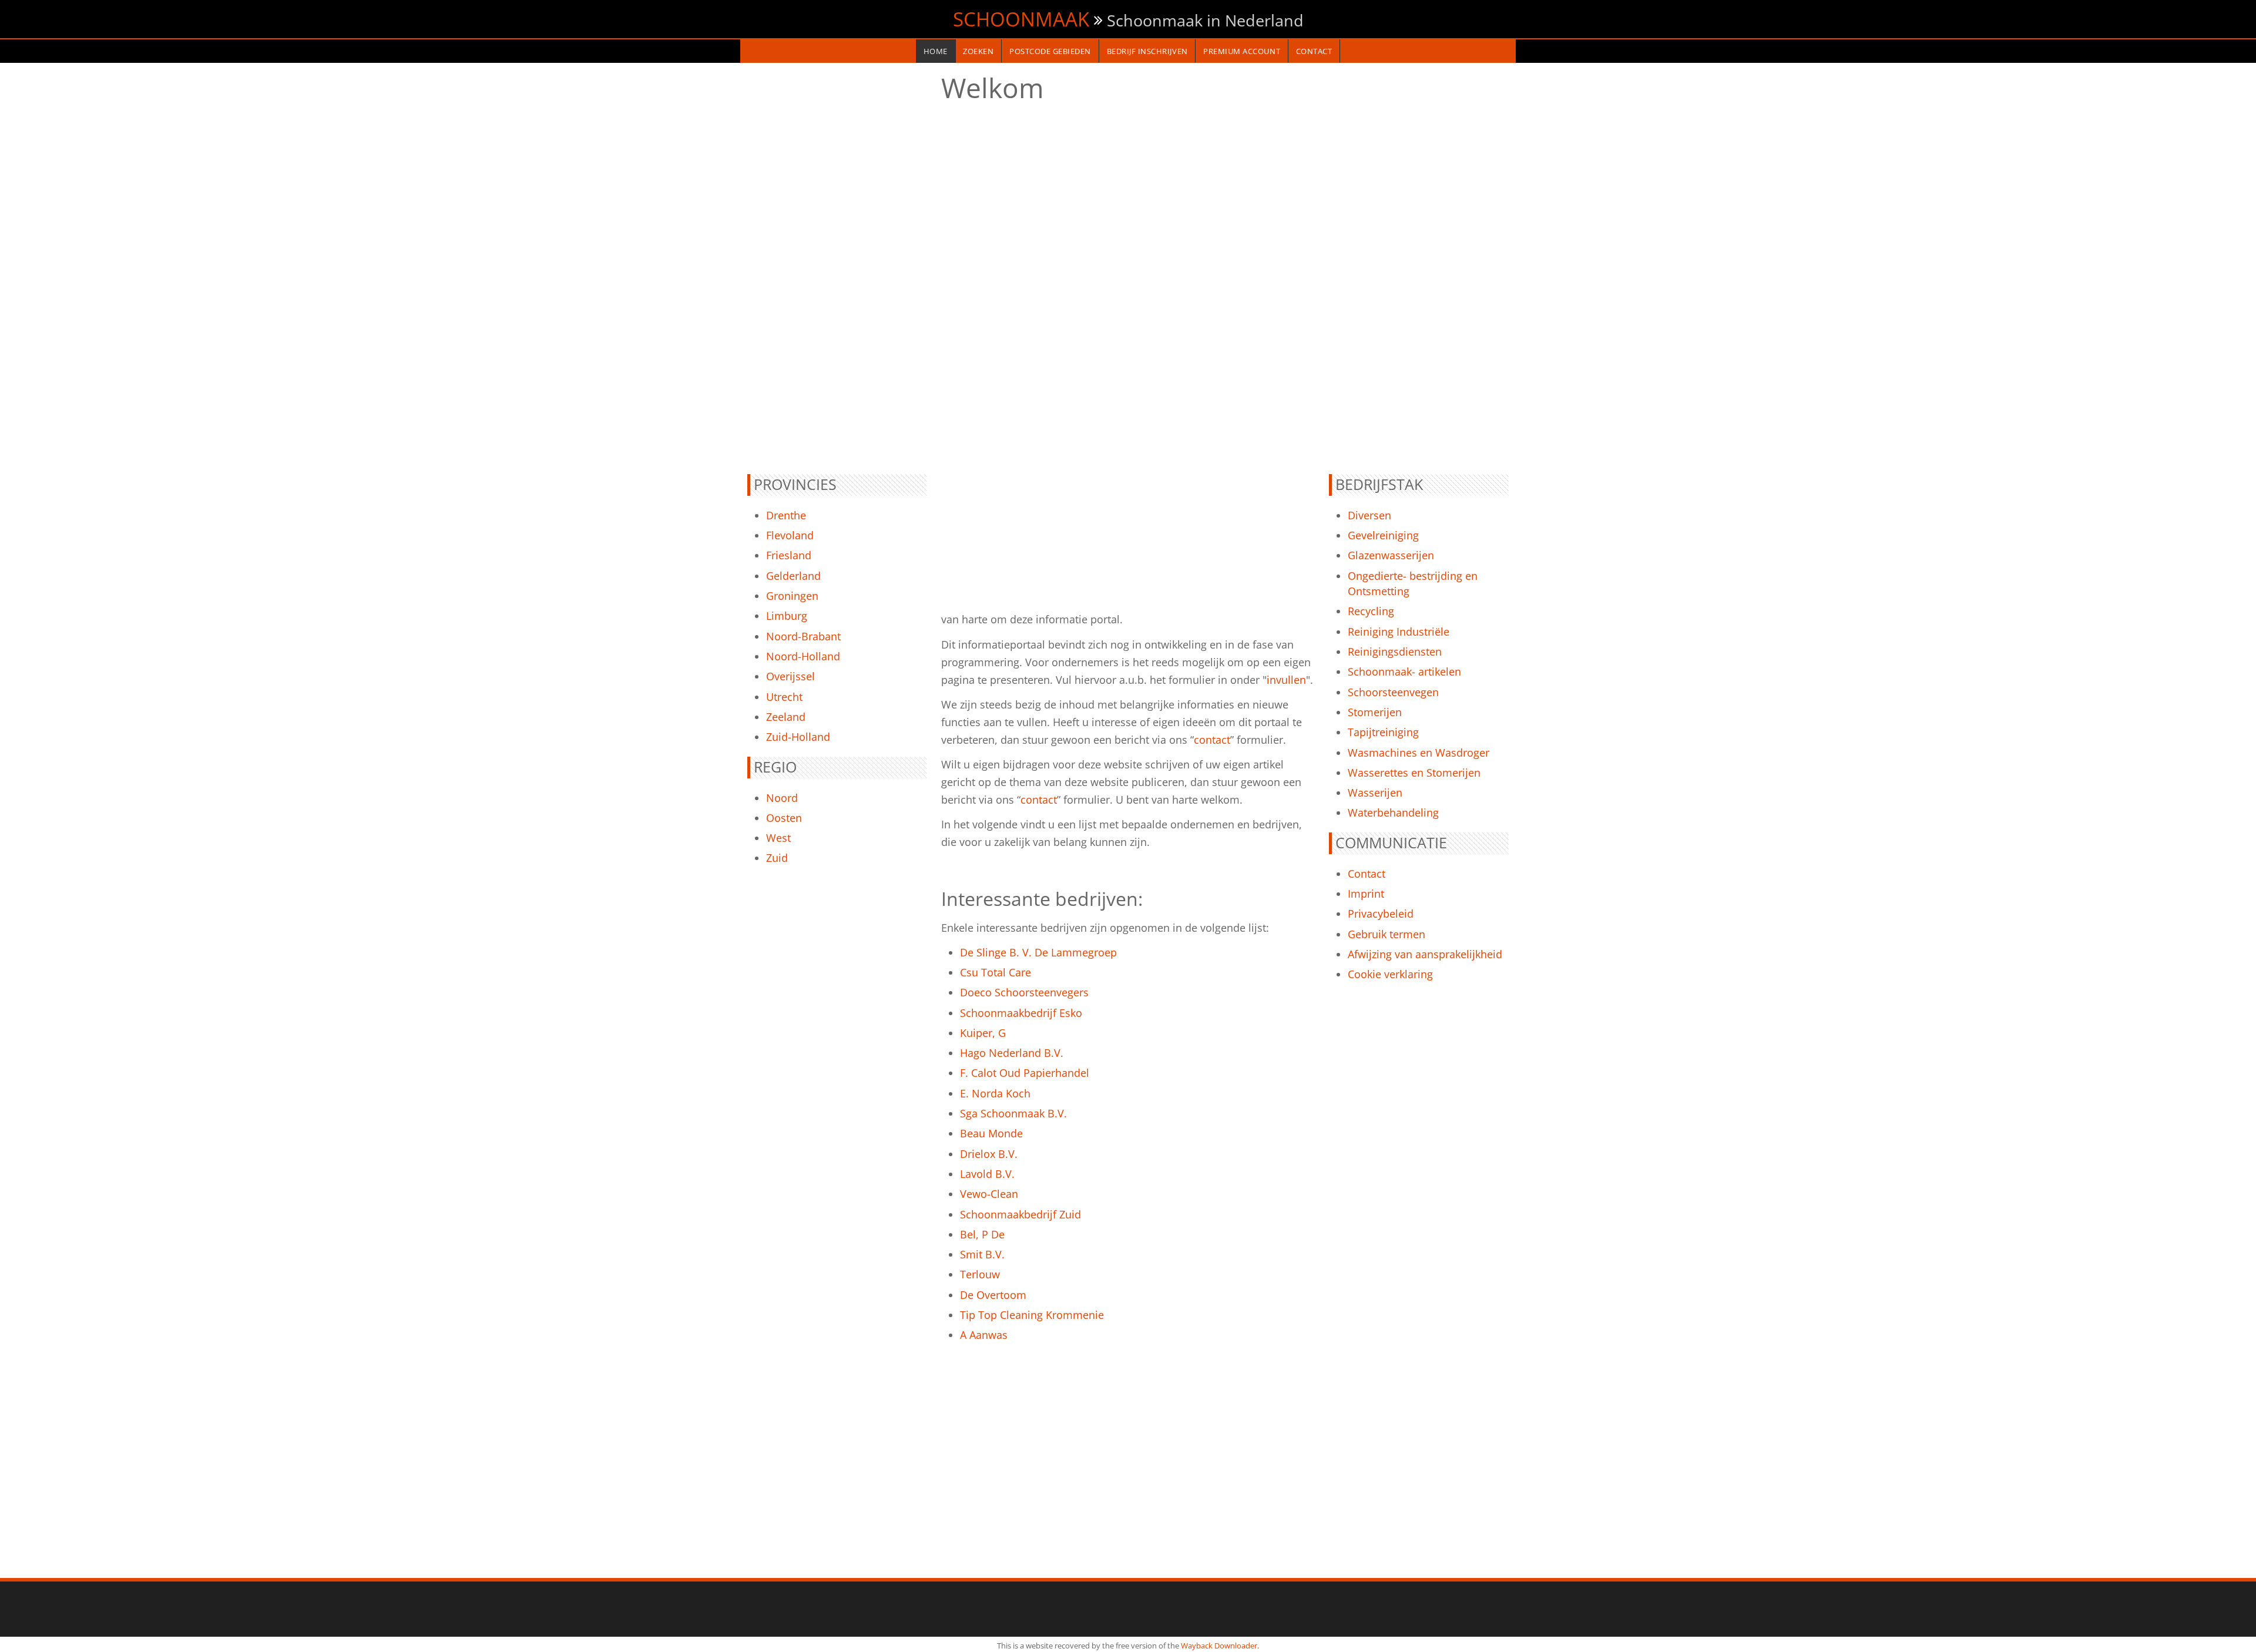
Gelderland (793, 576)
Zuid (777, 858)
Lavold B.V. (987, 1174)
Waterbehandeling (1393, 812)
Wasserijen (1375, 793)
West (778, 838)
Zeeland (786, 717)
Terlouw (980, 1274)
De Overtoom (993, 1295)
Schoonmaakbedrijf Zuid (1020, 1214)
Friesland (789, 555)
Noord (782, 798)
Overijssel (790, 676)
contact (1212, 740)
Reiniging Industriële (1399, 632)
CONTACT (1314, 51)
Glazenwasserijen (1391, 555)
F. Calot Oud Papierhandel (1025, 1073)
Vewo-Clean (989, 1194)
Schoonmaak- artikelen (1404, 671)
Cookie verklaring (1390, 974)
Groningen (792, 596)
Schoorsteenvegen (1393, 692)
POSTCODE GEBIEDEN (1050, 51)
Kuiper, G (983, 1033)
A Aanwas (984, 1335)
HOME (936, 51)
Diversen (1369, 515)
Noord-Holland (803, 656)
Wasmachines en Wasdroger (1419, 753)
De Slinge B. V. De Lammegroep (1038, 952)
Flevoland (790, 535)
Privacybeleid (1381, 914)
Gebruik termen (1386, 934)
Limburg (787, 616)
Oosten (784, 818)
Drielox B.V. (989, 1154)
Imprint (1366, 894)
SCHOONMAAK (1021, 19)
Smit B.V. (982, 1254)
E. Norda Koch (995, 1093)
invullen (1286, 680)
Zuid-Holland (798, 737)
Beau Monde (991, 1133)
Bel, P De (982, 1234)
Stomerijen (1375, 712)
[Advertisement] (837, 268)
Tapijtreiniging (1383, 732)
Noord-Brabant (803, 636)
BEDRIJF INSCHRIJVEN (1147, 51)
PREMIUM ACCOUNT (1242, 51)
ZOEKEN (978, 51)
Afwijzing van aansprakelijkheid (1425, 954)
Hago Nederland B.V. (1012, 1053)
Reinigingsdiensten (1395, 652)
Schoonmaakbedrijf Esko (1021, 1013)
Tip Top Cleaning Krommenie (1032, 1315)
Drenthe (786, 515)
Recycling (1371, 611)
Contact (1367, 874)
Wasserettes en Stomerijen (1414, 773)
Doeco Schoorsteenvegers (1024, 992)
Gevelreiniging (1383, 535)
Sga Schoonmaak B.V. (1013, 1113)
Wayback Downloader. (1220, 1646)
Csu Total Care (996, 972)
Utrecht (784, 697)
